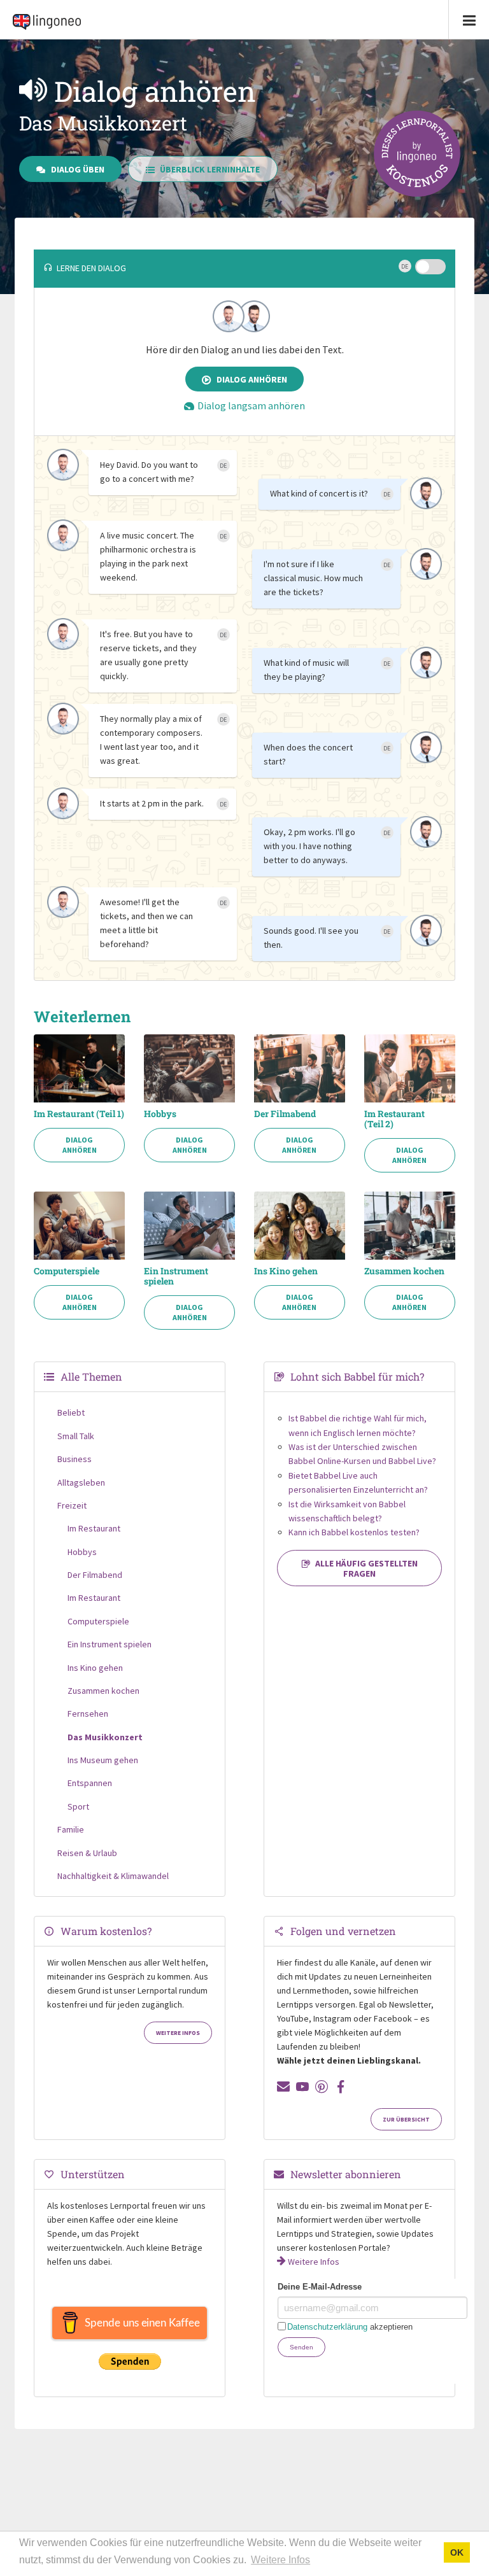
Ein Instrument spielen (176, 1276)
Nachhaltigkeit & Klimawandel (113, 1876)
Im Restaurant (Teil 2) (394, 1119)
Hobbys (160, 1114)
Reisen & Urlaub (87, 1853)
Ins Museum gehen (103, 1760)
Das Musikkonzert (105, 1737)
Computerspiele (67, 1271)
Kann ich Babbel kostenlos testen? (354, 1532)
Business (74, 1459)
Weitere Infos (178, 2033)
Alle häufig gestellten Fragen (366, 1568)
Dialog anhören (252, 379)
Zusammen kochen (404, 1271)
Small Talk (76, 1436)
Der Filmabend (285, 1114)
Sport (78, 1806)
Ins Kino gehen (286, 1271)
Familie (71, 1829)
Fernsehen (88, 1714)
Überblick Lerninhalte (210, 169)
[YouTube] (302, 2087)
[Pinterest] (322, 2087)
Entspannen (90, 1783)
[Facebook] (341, 2087)
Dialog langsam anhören (251, 405)
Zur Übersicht (406, 2120)
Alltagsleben (81, 1482)
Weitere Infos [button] (280, 2560)
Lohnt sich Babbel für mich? (357, 1376)
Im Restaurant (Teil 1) (79, 1114)
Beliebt (71, 1412)
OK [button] (457, 2552)
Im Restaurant (94, 1528)
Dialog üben (78, 169)
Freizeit (72, 1505)
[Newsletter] (283, 2087)
